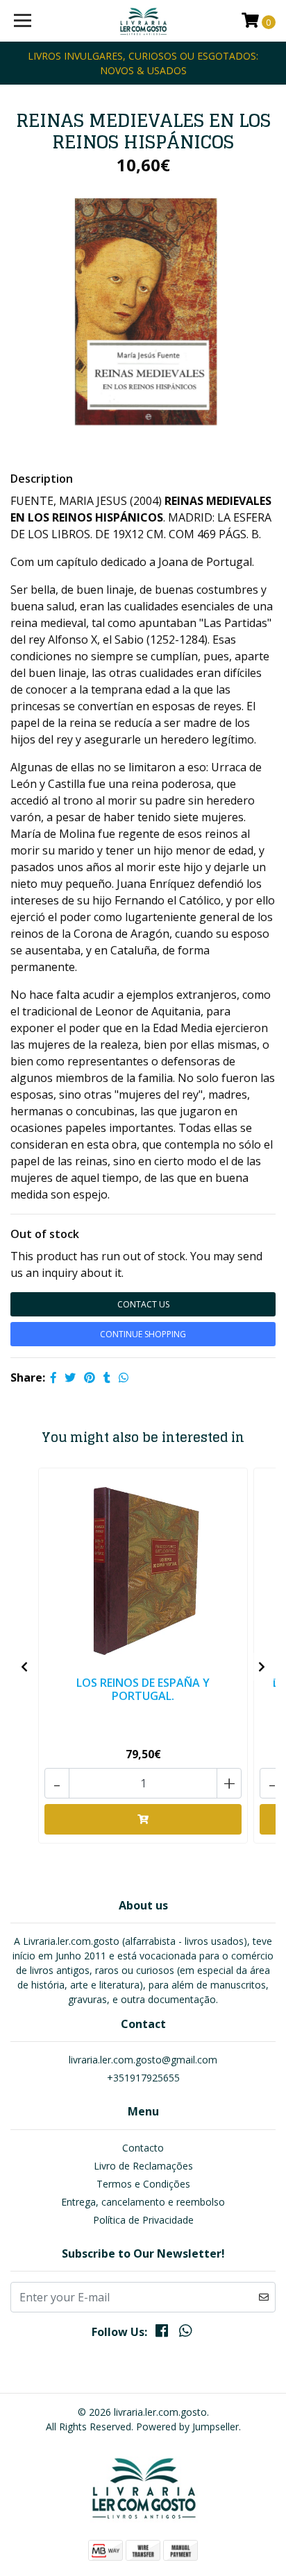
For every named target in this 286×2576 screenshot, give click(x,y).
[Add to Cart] (143, 1819)
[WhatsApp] (185, 2333)
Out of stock (45, 1234)
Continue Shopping (143, 1334)
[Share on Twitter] (70, 1377)
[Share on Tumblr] (107, 1377)
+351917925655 (143, 2078)
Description (42, 479)
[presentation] (24, 1667)
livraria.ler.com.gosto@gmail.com (143, 2060)
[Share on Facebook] (53, 1377)
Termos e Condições (143, 2184)
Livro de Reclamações (143, 2166)
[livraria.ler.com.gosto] (143, 21)
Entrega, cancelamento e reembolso (143, 2202)
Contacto (143, 2148)
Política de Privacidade (143, 2220)
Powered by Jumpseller (187, 2427)
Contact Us (143, 1304)
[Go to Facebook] (162, 2333)
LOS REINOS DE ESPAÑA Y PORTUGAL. (143, 1689)
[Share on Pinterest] (90, 1377)
